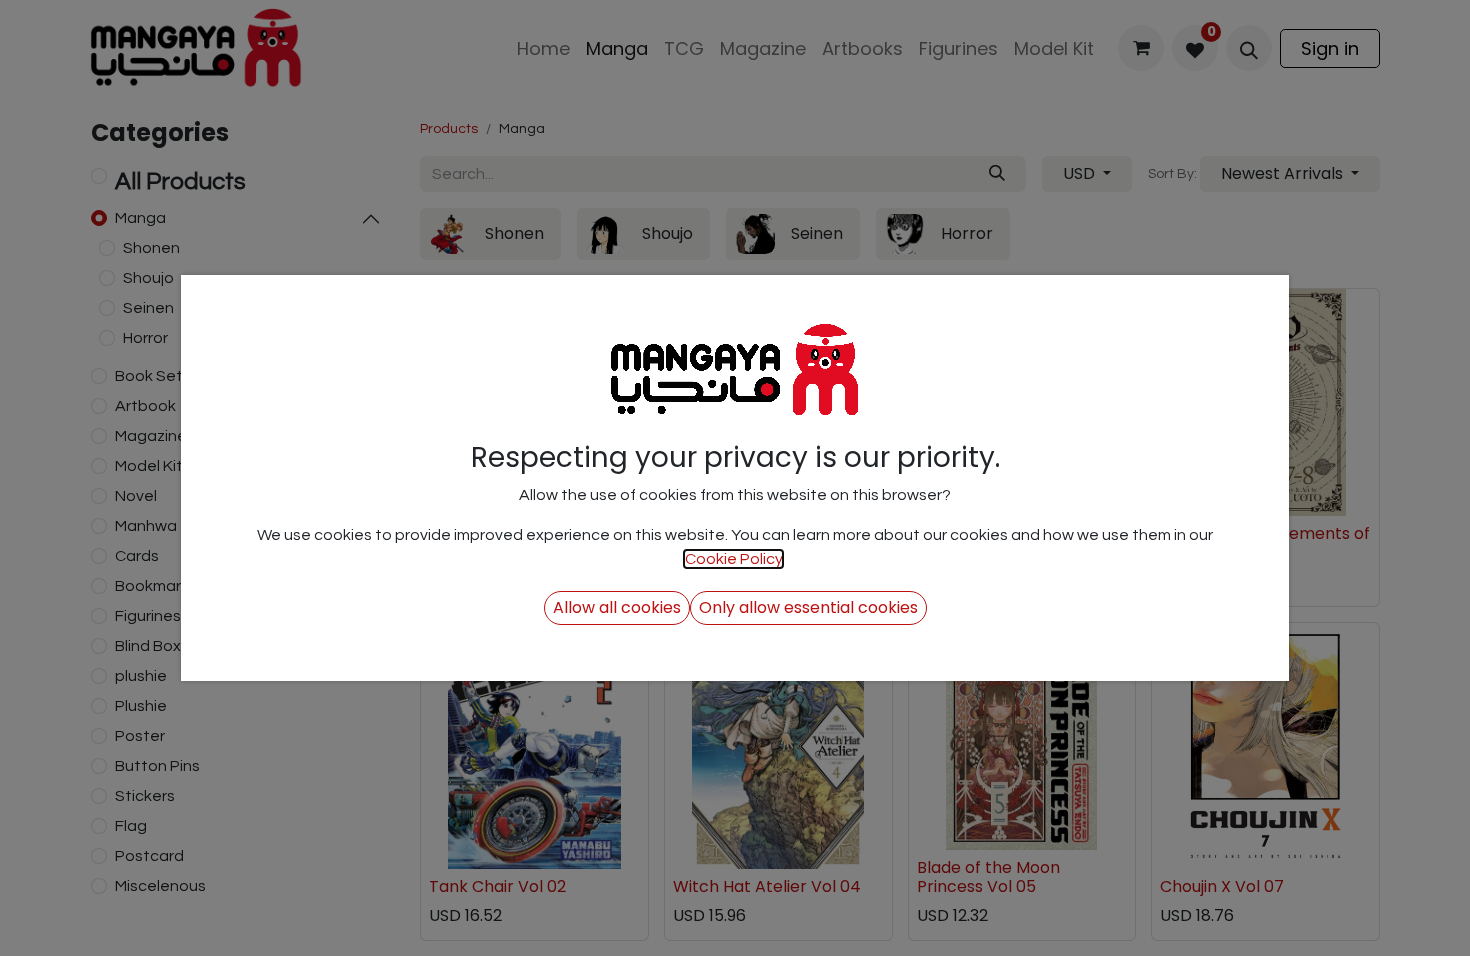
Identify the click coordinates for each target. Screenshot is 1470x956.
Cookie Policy (733, 559)
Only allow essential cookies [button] (808, 607)
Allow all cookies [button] (617, 607)
